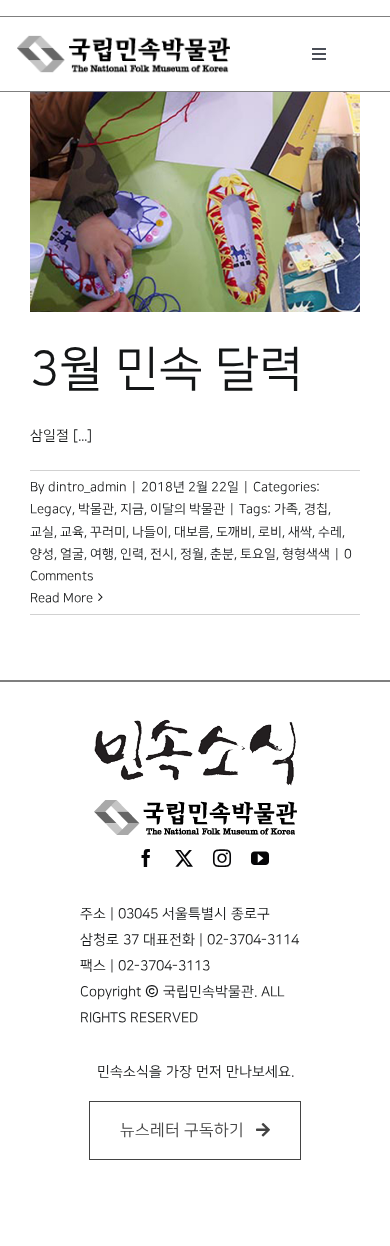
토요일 (258, 554)
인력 (132, 554)
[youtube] (260, 858)
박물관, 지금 (111, 509)
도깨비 (234, 532)
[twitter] (184, 858)
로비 (270, 532)
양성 (42, 554)
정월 (192, 554)
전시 (162, 554)
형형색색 (306, 554)
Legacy (51, 509)
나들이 (150, 532)
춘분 (222, 554)
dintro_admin (87, 487)
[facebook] (146, 858)
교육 (72, 532)
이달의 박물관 (187, 509)
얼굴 (72, 554)
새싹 (300, 532)
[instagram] (222, 858)
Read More (61, 598)
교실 (42, 532)
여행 (102, 554)
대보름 (192, 532)
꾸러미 (108, 532)
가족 (286, 509)
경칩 (316, 509)
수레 (330, 532)
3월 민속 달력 (166, 370)
